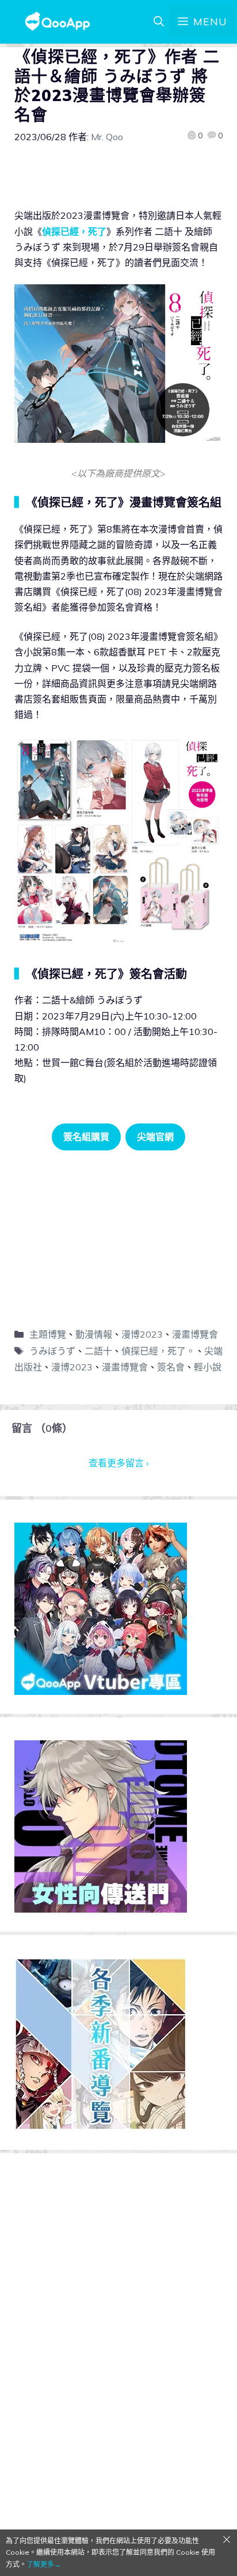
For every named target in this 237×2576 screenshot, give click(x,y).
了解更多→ (44, 2564)
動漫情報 (94, 1334)
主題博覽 (48, 1334)
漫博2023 (142, 1334)
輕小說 (208, 1367)
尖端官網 (155, 1137)
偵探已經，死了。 (158, 1351)
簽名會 (171, 1367)
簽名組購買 (86, 1137)
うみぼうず (52, 1351)
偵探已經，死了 (74, 231)
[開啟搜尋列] (159, 22)
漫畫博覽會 (195, 1334)
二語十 (98, 1351)
